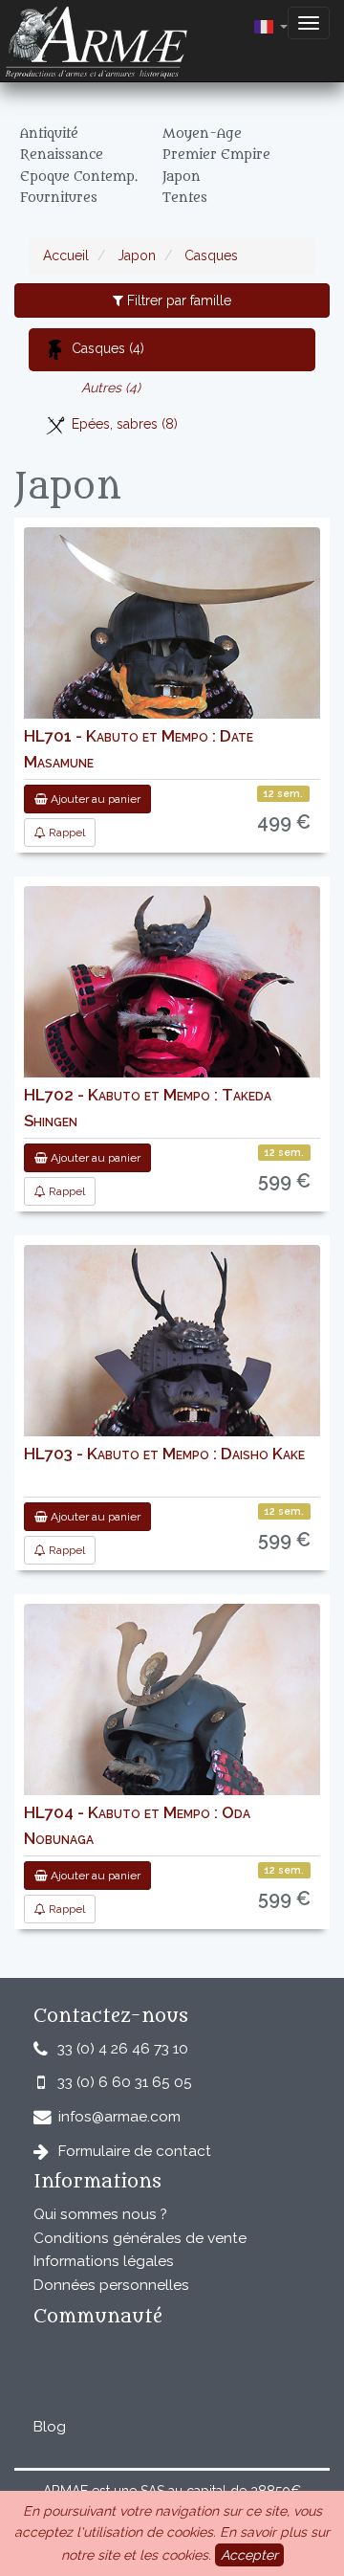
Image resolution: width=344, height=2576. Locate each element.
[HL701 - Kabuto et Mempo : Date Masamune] (172, 676)
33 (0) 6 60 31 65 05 (125, 2082)
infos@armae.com (119, 2117)
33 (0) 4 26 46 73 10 (123, 2049)
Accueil (66, 255)
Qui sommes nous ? (100, 2214)
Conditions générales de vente (140, 2238)
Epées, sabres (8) (125, 424)
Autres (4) (111, 388)
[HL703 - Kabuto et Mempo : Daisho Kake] (172, 1393)
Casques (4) (108, 348)
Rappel (65, 833)
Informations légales (104, 2261)
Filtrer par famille (177, 300)
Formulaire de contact (135, 2151)
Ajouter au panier (94, 799)
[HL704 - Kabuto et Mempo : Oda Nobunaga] (172, 1752)
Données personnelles (111, 2285)
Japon (135, 255)
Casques (209, 255)
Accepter (249, 2555)
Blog (50, 2427)
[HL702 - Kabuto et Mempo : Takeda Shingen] (172, 1034)
